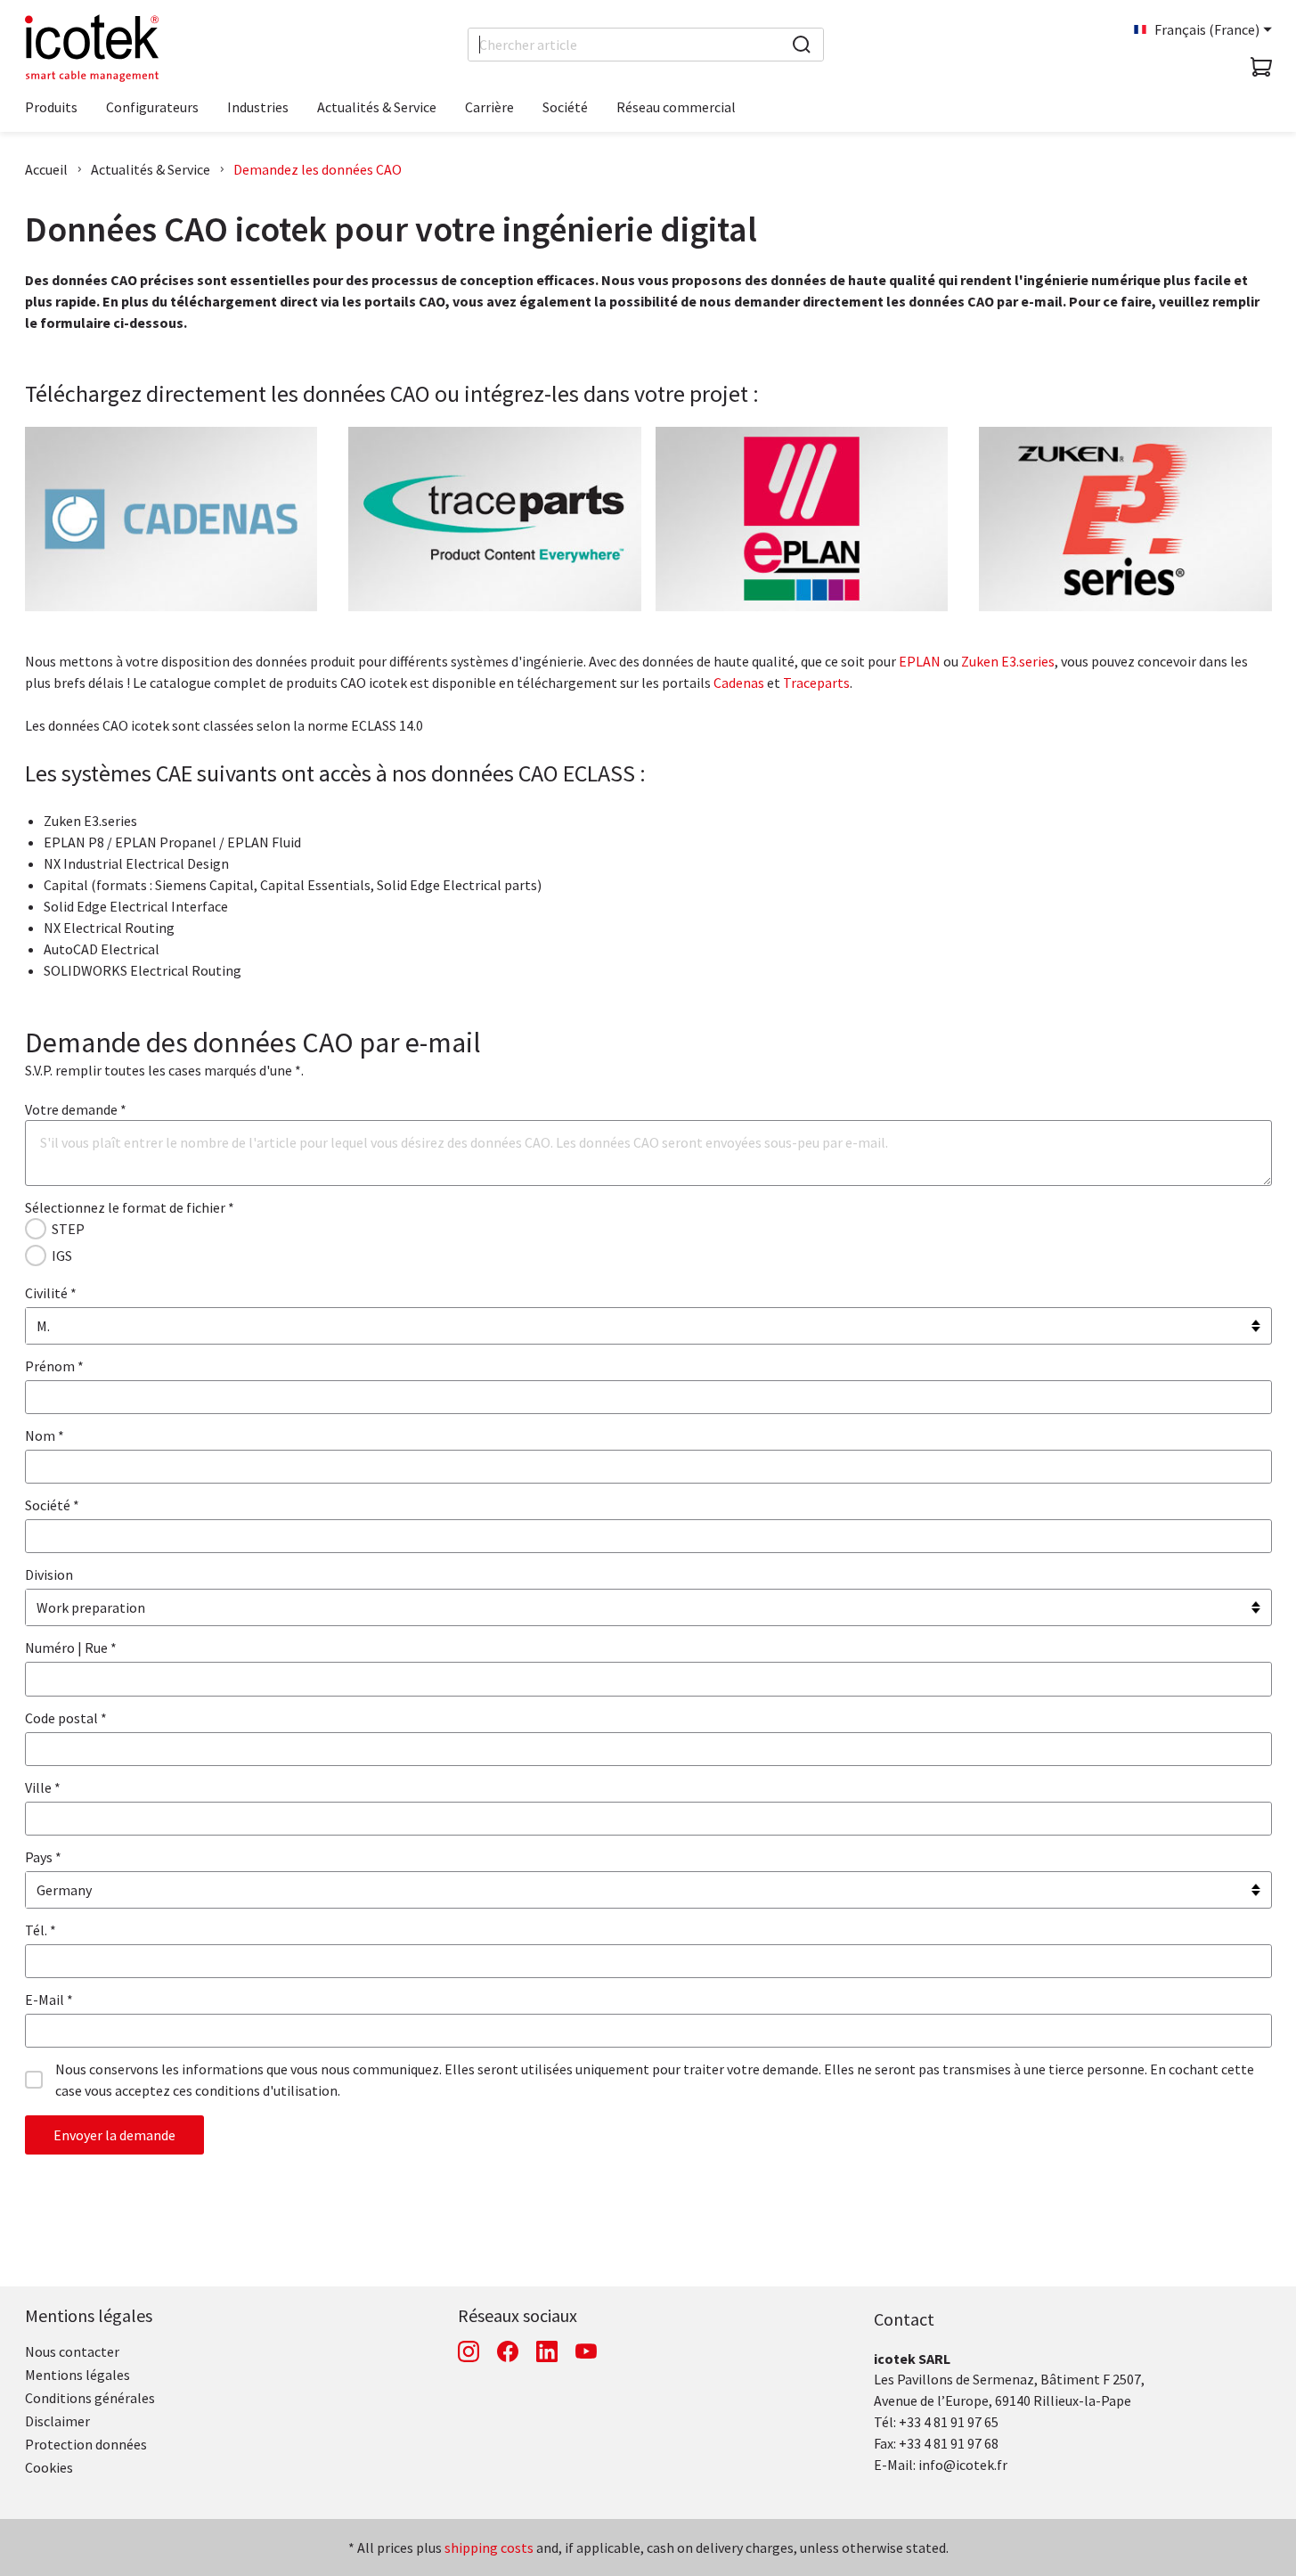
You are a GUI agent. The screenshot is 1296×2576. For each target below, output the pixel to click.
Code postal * (66, 1718)
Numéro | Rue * (71, 1648)
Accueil (46, 169)
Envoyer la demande (114, 2135)
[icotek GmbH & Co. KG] (92, 48)
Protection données (86, 2444)
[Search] (802, 45)
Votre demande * (76, 1109)
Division (49, 1574)
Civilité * (51, 1293)
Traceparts (816, 683)
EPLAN (920, 661)
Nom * (45, 1435)
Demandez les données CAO (318, 169)
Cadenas (739, 683)
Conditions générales (90, 2398)
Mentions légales (89, 2315)
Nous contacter (72, 2351)
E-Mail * (49, 1999)
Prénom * (54, 1366)
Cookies (49, 2467)
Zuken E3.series (1008, 661)
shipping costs (489, 2547)
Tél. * (41, 1930)
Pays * (43, 1857)
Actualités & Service (151, 169)
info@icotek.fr (963, 2465)
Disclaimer (57, 2421)
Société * (52, 1505)
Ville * (43, 1787)
